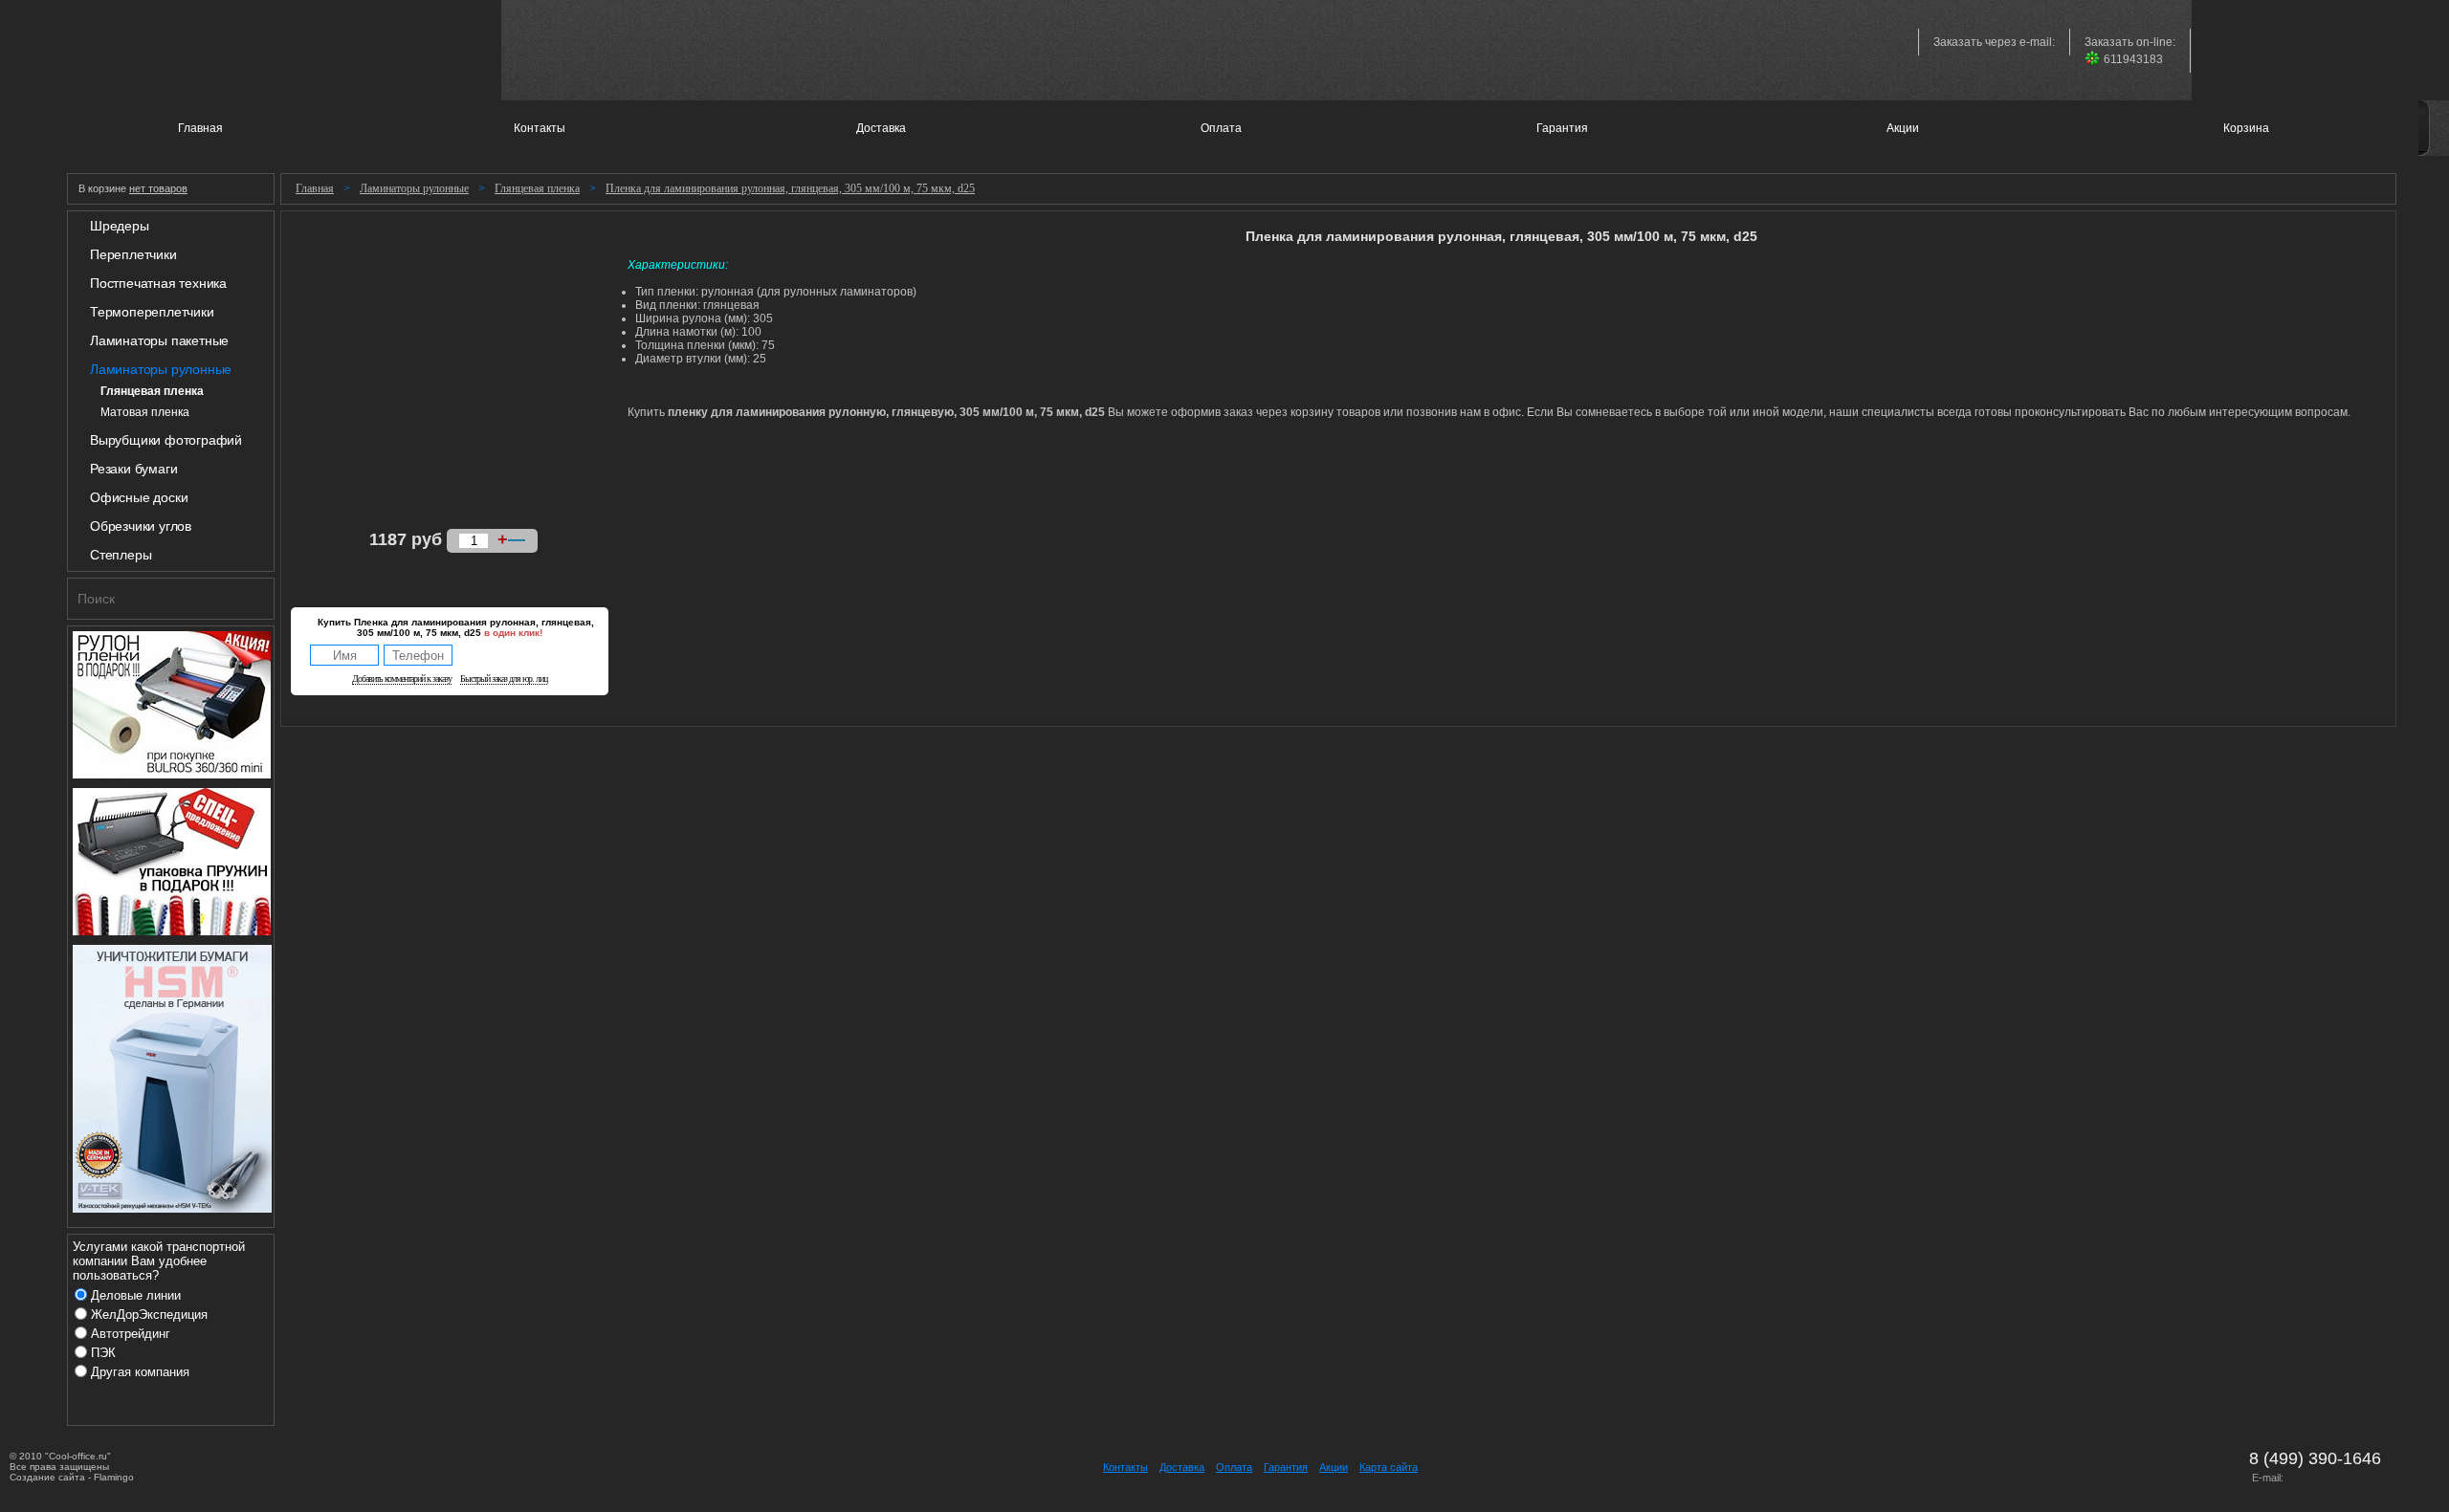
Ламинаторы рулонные (161, 369)
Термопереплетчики (152, 312)
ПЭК (103, 1353)
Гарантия (1286, 1467)
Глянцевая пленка (537, 188)
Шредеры (120, 226)
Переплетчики (133, 254)
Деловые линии (136, 1295)
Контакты (1125, 1467)
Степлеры (121, 555)
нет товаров (158, 188)
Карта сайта (1389, 1467)
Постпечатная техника (158, 283)
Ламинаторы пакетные (159, 340)
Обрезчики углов (141, 526)
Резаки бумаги (133, 469)
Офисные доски (139, 497)
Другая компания (140, 1372)
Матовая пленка (145, 412)
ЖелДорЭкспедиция (149, 1315)
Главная (315, 188)
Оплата (1234, 1467)
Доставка (1182, 1467)
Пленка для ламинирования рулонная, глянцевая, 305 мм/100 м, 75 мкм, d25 (790, 188)
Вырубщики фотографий (166, 440)
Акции (1334, 1467)
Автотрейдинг (131, 1334)
